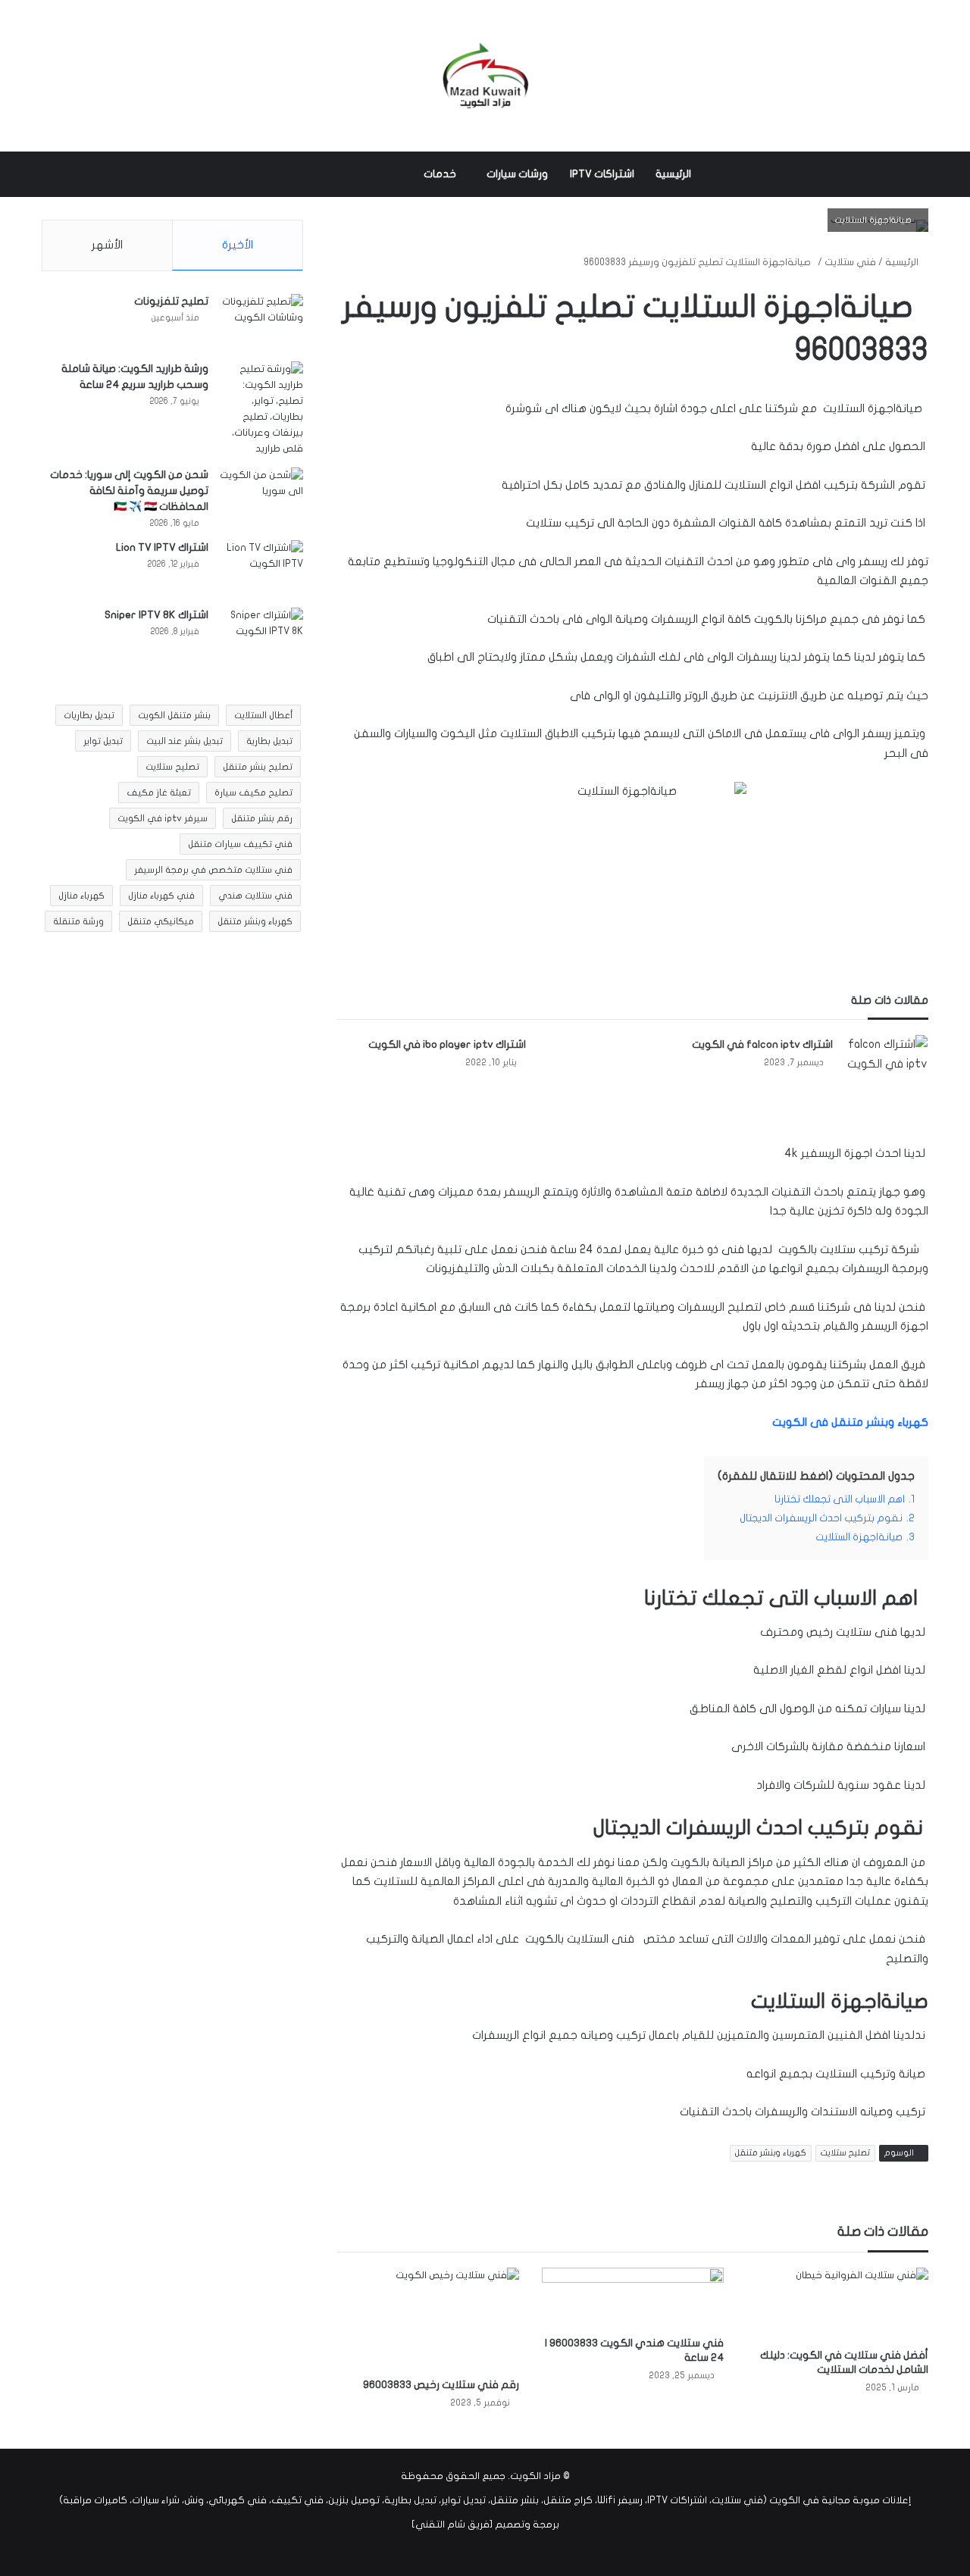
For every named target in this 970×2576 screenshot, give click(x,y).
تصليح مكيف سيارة (253, 792)
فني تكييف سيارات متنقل (240, 844)
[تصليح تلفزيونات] (261, 322)
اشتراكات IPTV (602, 174)
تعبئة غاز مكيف (159, 792)
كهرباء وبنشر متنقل (771, 2153)
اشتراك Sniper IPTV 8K (156, 615)
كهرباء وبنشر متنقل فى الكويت (850, 1422)
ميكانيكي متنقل (161, 921)
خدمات (440, 174)
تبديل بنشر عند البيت (185, 741)
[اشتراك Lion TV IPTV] (261, 569)
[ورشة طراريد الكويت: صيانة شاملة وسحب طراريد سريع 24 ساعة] (261, 409)
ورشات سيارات (517, 174)
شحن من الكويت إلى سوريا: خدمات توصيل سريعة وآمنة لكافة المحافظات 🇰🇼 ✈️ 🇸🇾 (129, 491)
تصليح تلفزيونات (171, 301)
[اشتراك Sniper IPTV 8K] (261, 636)
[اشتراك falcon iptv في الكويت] (886, 1065)
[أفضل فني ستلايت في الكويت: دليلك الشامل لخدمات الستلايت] (837, 2304)
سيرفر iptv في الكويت (163, 818)
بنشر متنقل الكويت (174, 715)
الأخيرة (238, 245)
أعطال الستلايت (263, 715)
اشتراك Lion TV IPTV (162, 547)
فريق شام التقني (452, 2524)
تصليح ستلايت (845, 2153)
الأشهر (107, 245)
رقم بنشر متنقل (262, 818)
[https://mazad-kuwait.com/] (485, 76)
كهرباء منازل (81, 896)
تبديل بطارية (269, 741)
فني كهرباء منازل (161, 896)
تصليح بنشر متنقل (258, 767)
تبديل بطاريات (89, 715)
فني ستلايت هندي (255, 896)
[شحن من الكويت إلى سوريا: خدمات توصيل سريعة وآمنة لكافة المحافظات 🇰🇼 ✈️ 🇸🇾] (261, 496)
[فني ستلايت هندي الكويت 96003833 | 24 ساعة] (633, 2298)
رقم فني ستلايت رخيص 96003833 (441, 2385)
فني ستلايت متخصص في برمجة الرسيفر (213, 870)
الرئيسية (673, 174)
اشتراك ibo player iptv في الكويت (447, 1044)
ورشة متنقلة (78, 921)
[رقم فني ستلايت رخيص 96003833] (428, 2319)
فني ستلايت (850, 262)
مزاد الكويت (535, 2476)
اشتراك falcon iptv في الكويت (762, 1044)
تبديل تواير (103, 741)
